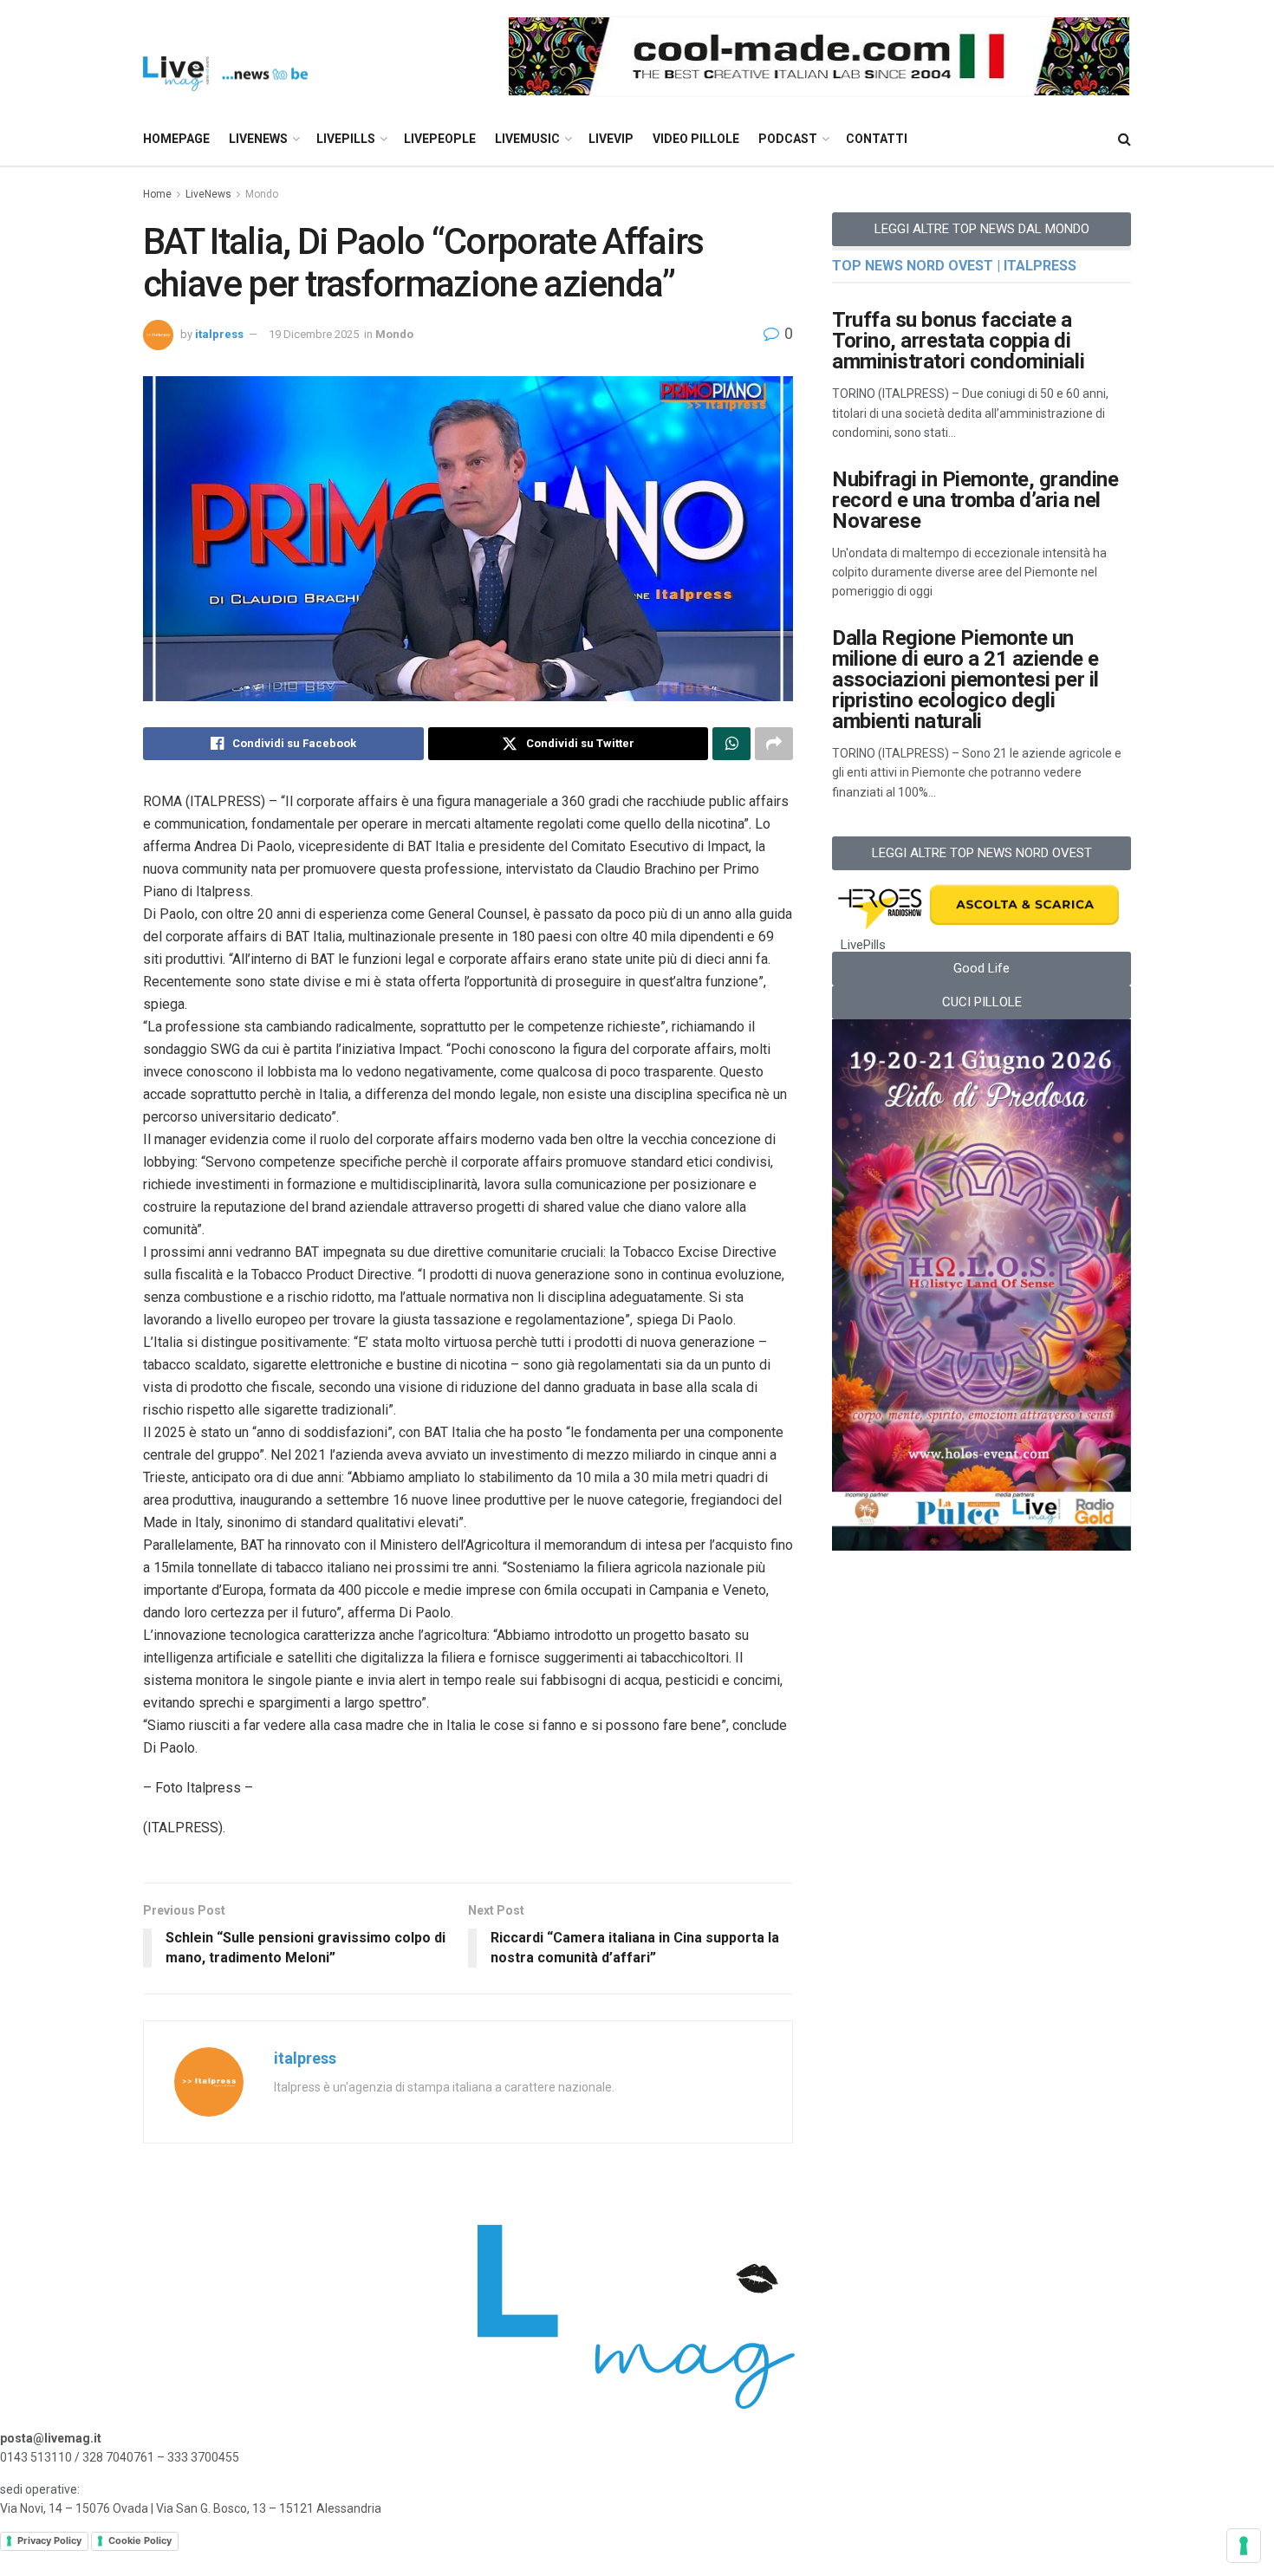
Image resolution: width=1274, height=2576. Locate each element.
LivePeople (440, 139)
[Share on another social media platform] (774, 744)
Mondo (262, 194)
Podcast (788, 139)
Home (157, 194)
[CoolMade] (819, 55)
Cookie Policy (140, 2540)
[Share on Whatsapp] (731, 744)
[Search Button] (1124, 139)
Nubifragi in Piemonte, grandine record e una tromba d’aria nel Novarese (975, 500)
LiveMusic (527, 139)
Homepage (176, 139)
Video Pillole (696, 139)
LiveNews (258, 139)
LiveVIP (611, 139)
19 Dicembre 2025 (314, 334)
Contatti (877, 139)
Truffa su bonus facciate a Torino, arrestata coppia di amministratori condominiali (958, 341)
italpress (219, 334)
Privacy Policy (49, 2540)
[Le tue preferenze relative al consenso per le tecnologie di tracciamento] (1244, 2546)
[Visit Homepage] (225, 57)
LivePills (346, 139)
